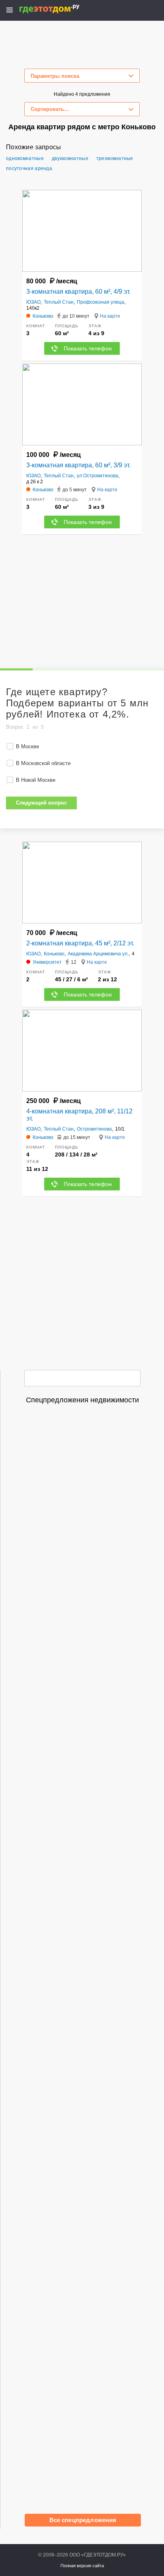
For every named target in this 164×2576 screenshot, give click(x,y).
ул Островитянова (98, 476)
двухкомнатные (70, 158)
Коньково (54, 954)
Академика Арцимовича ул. (98, 954)
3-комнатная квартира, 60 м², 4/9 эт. (78, 292)
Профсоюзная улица (101, 302)
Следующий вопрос (41, 803)
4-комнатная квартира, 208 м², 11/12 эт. (79, 1115)
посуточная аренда (29, 168)
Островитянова (94, 1129)
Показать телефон (88, 348)
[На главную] (58, 9)
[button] (135, 231)
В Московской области (43, 763)
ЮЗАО (33, 302)
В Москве (27, 746)
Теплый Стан (59, 302)
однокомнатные (25, 158)
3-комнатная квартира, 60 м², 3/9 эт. (78, 465)
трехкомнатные (115, 158)
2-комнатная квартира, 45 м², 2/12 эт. (80, 943)
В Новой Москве (36, 780)
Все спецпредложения (83, 2520)
